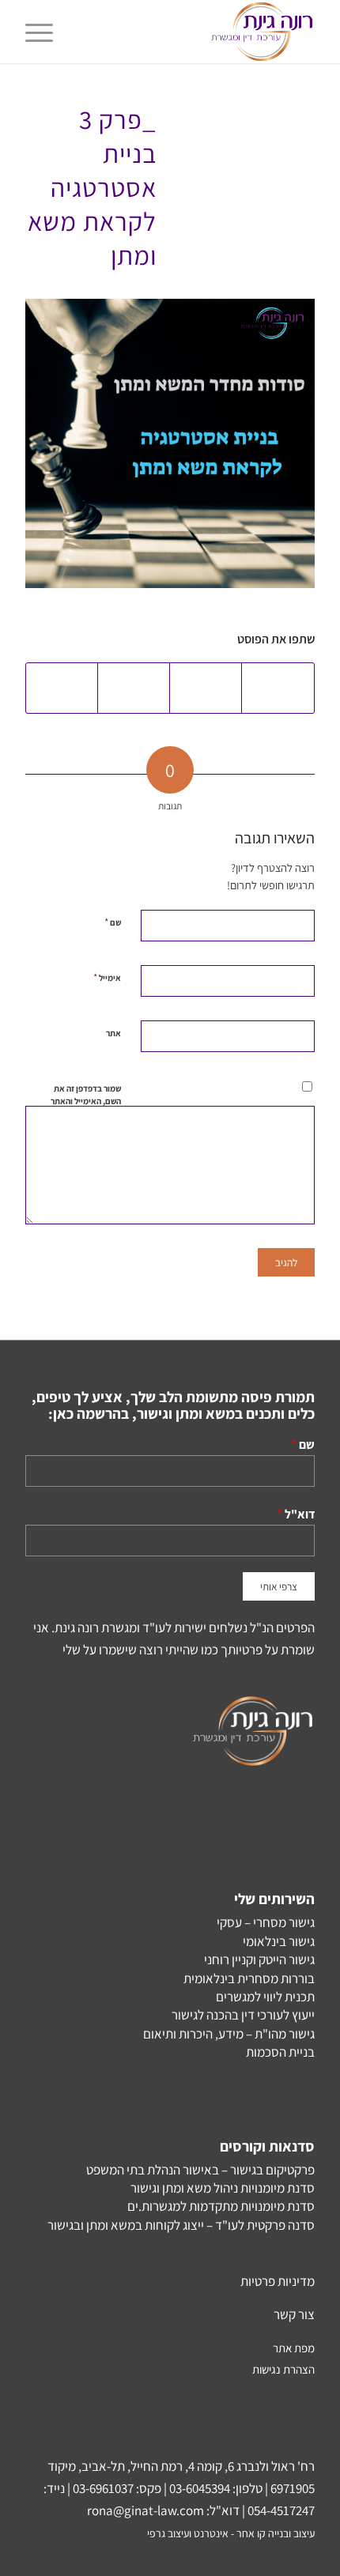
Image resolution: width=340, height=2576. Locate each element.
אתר (113, 1033)
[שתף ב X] (206, 688)
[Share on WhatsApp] (134, 688)
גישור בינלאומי (279, 1941)
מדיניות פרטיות (278, 2281)
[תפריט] (44, 32)
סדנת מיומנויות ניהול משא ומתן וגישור (223, 2188)
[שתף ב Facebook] (278, 688)
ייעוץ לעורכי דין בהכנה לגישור (243, 2015)
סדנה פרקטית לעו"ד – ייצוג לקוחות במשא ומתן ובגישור (181, 2225)
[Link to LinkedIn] (108, 2556)
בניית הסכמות (280, 2052)
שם (113, 922)
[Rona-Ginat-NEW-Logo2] (198, 32)
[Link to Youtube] (61, 2556)
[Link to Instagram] (37, 2556)
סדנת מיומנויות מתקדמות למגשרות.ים (221, 2206)
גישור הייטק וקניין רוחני (259, 1959)
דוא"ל (300, 1514)
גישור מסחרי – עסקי (266, 1922)
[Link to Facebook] (85, 2556)
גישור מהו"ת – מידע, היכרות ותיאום (229, 2034)
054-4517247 (281, 2510)
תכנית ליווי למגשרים (265, 1997)
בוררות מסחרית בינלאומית (249, 1978)
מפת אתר (294, 2348)
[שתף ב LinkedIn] (62, 688)
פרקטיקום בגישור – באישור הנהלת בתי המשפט (200, 2170)
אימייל (107, 977)
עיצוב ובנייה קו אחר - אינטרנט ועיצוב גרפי (231, 2533)
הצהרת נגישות (283, 2369)
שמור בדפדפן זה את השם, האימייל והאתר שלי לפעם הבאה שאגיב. (86, 1108)
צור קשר (294, 2314)
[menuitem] (44, 32)
